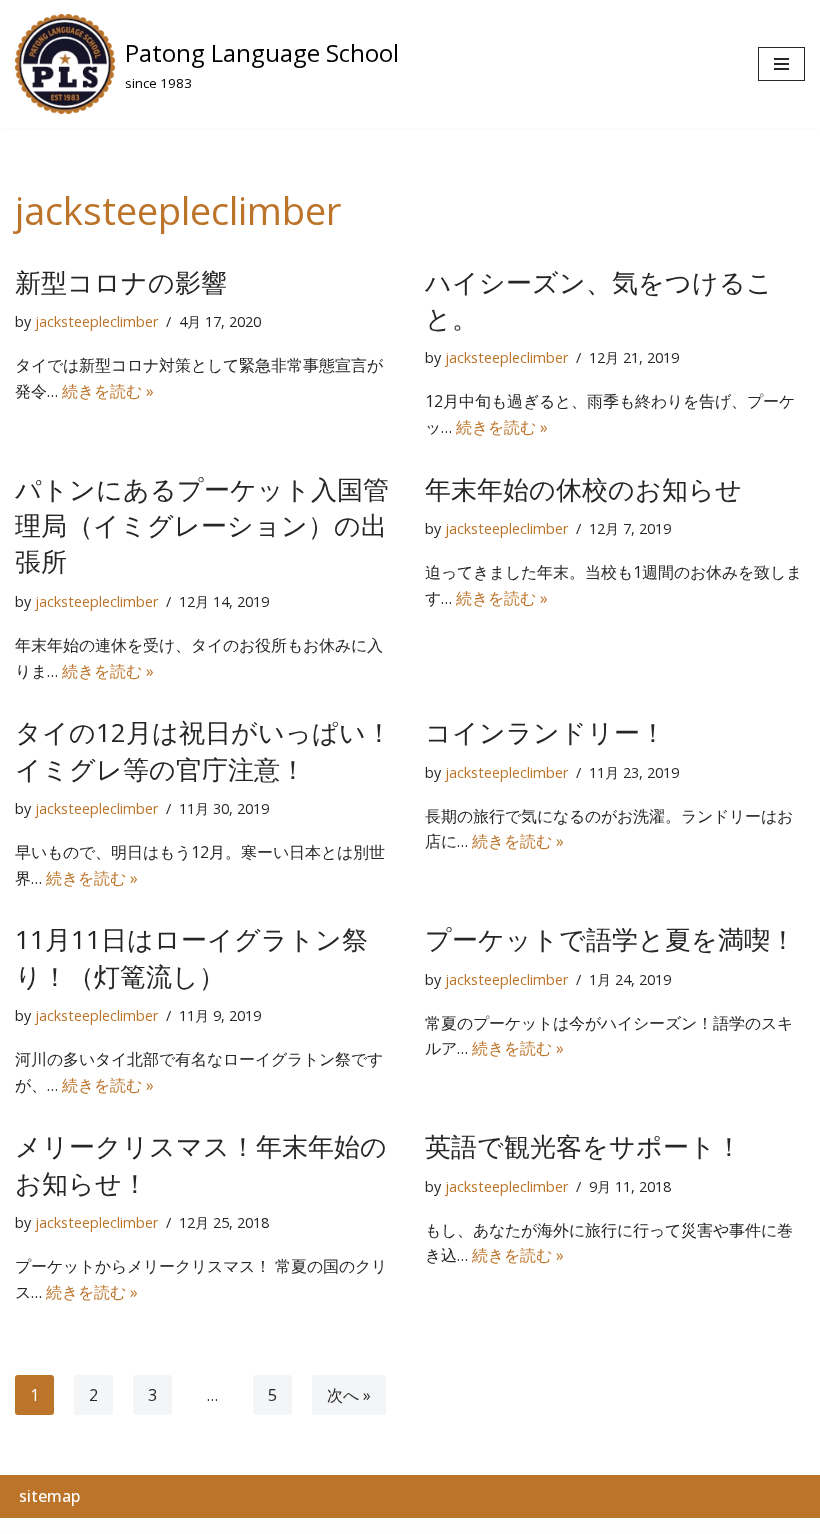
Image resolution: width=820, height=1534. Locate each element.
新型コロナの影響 (121, 282)
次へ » (349, 1395)
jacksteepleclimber (96, 321)
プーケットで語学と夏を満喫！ (610, 939)
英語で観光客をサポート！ (583, 1146)
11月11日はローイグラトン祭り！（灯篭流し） (191, 957)
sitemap (49, 1496)
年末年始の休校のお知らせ (583, 489)
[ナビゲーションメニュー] (781, 64)
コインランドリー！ (545, 732)
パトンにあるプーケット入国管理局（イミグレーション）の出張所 (202, 525)
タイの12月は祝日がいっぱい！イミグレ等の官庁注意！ (203, 750)
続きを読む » (108, 391)
